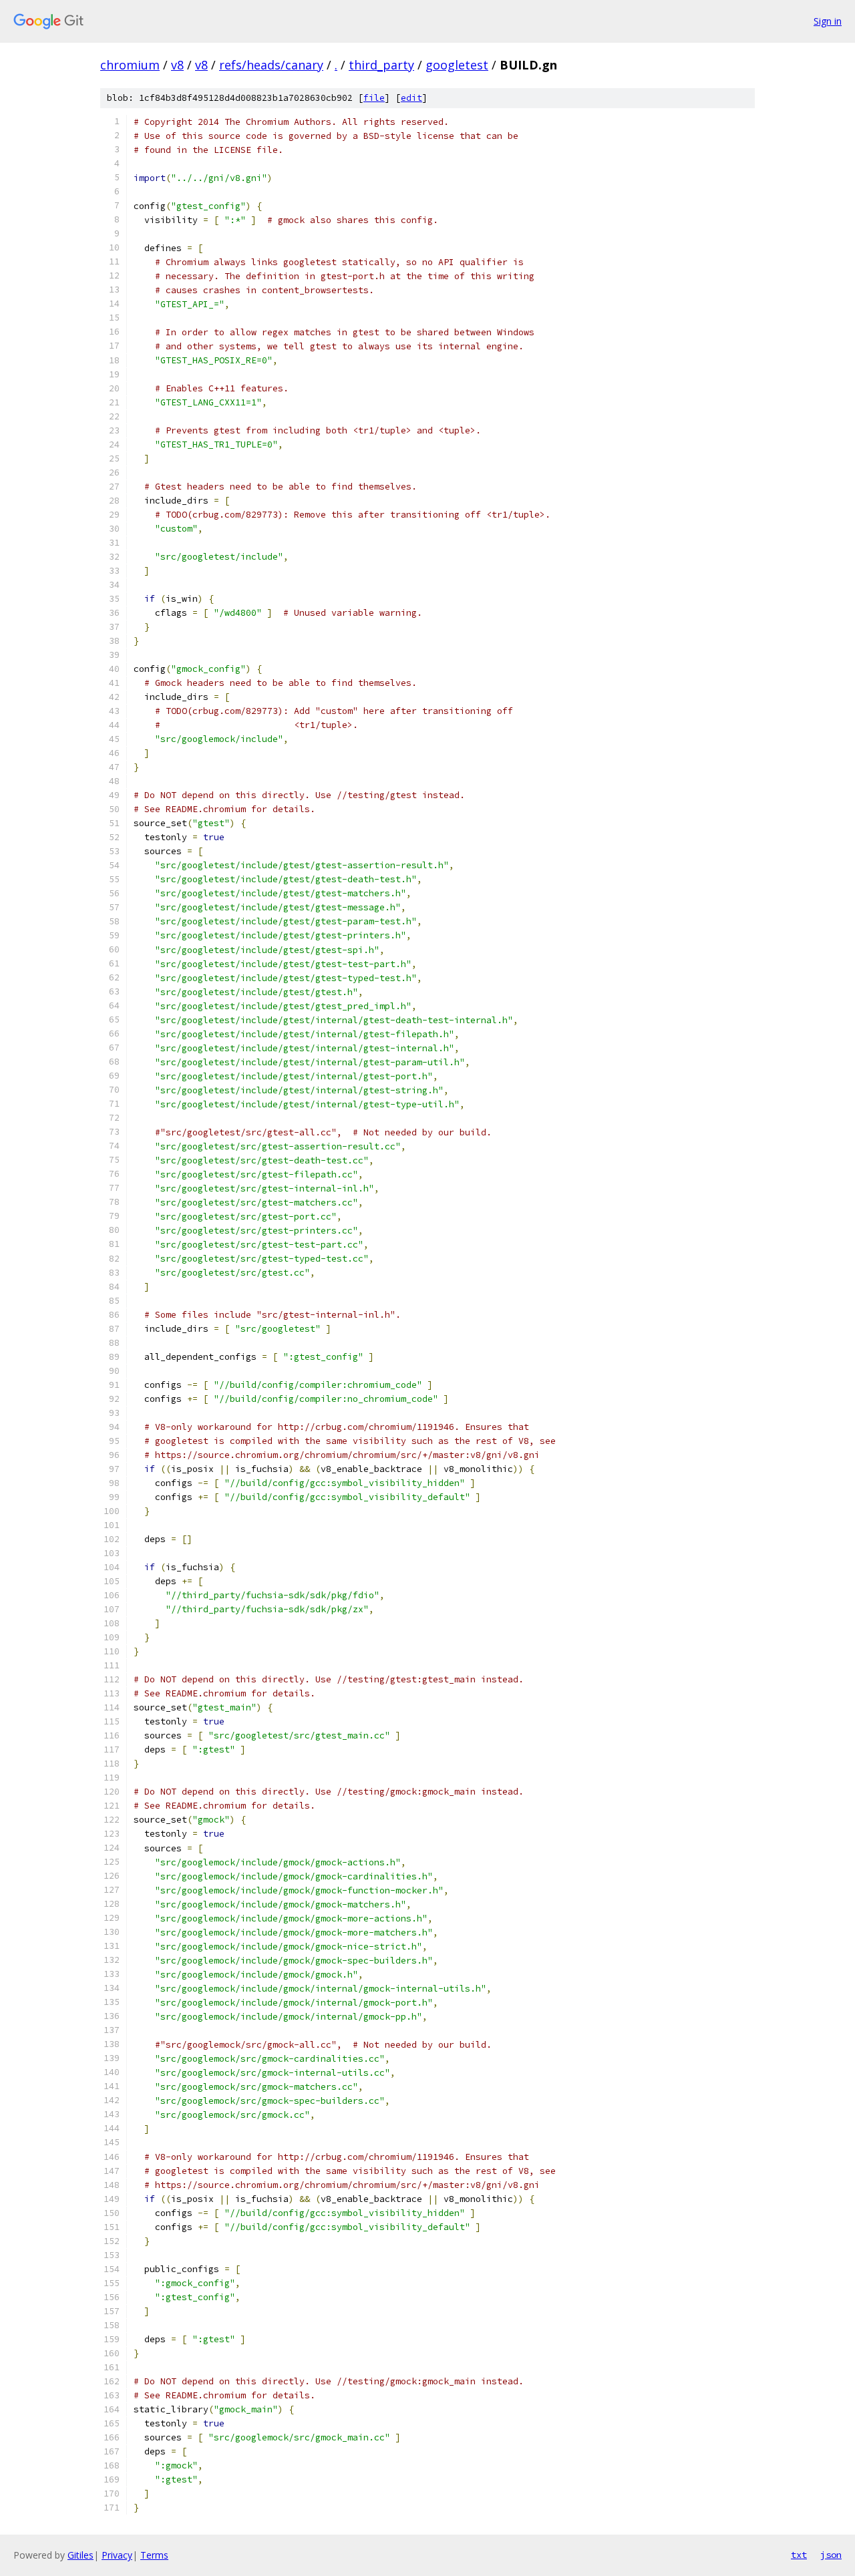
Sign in (828, 21)
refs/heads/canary (271, 65)
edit (411, 98)
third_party (381, 65)
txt (799, 2555)
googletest (457, 65)
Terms (154, 2555)
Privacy (117, 2555)
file (374, 98)
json (831, 2555)
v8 (177, 65)
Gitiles (80, 2555)
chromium (130, 65)
